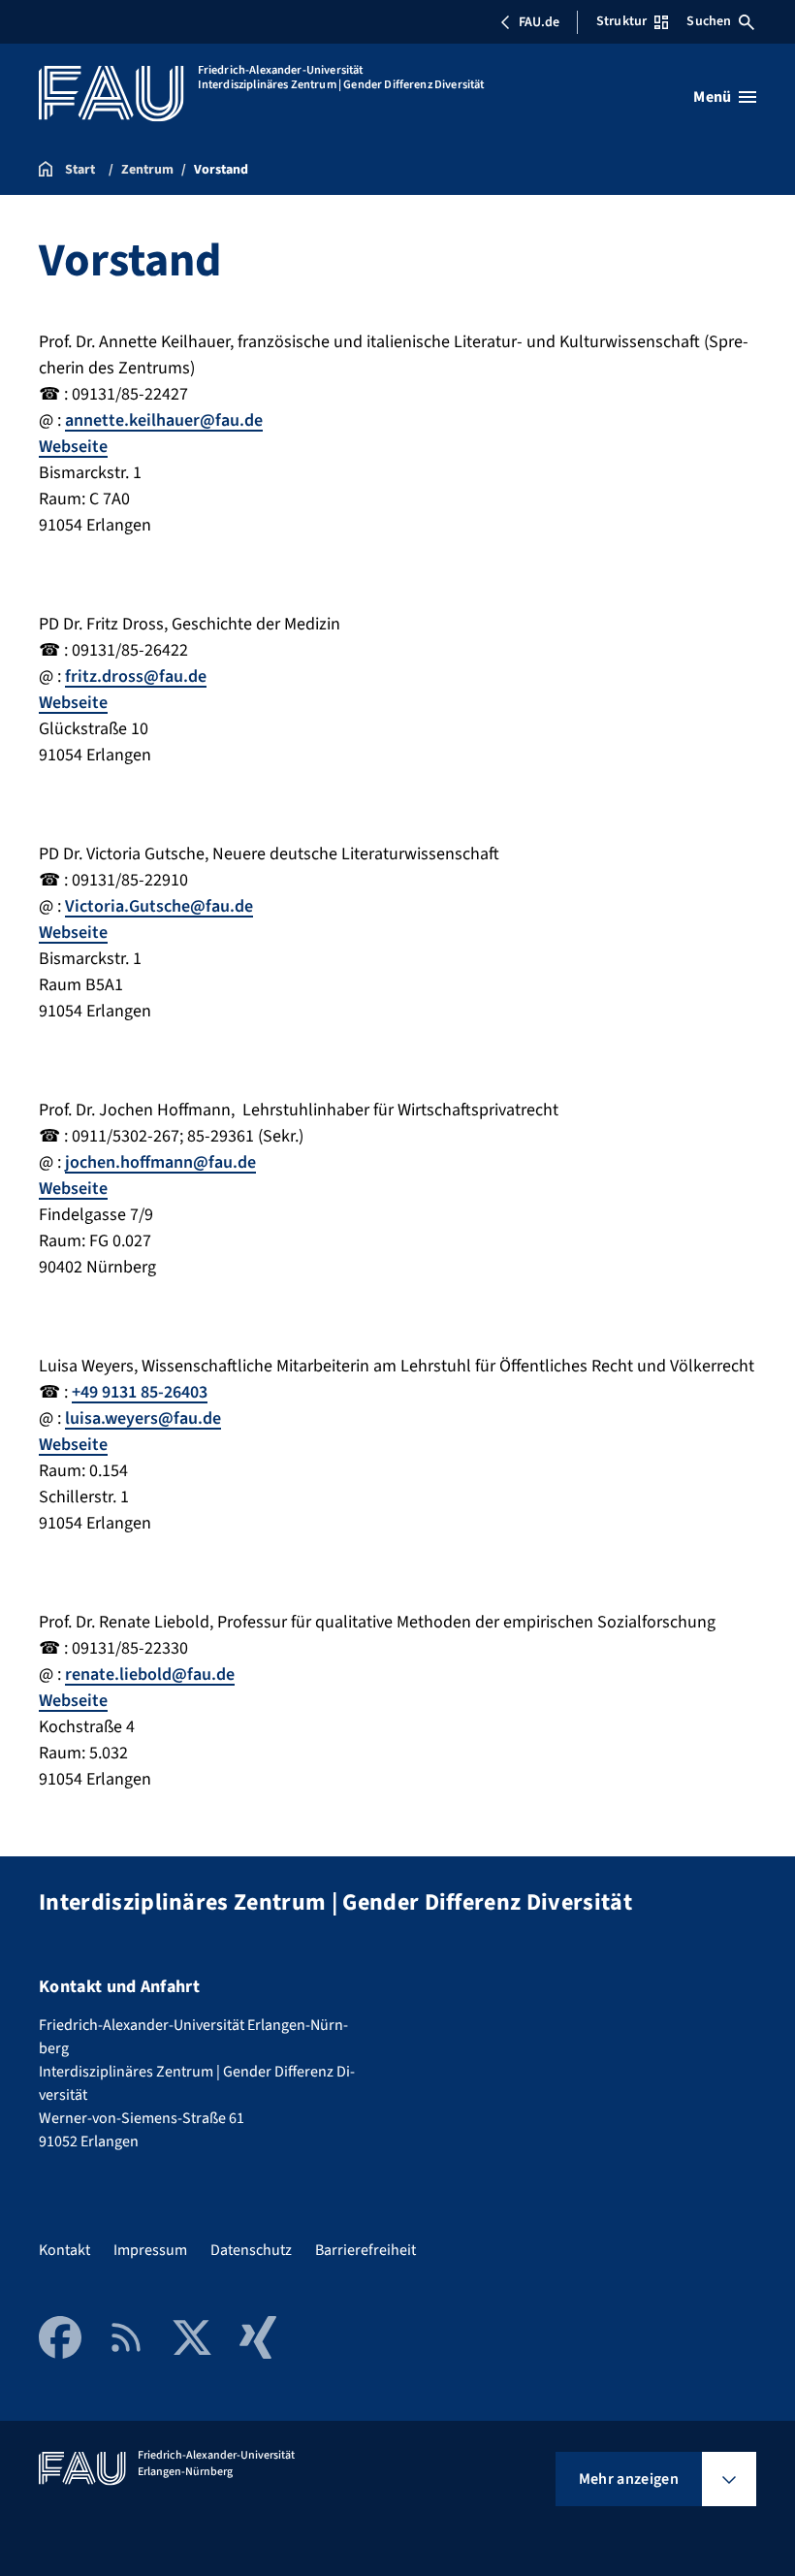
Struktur (621, 21)
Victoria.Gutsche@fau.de (159, 906)
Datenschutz (251, 2250)
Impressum (150, 2250)
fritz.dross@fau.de (136, 676)
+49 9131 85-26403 (140, 1392)
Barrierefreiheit (366, 2250)
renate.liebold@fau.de (150, 1674)
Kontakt (64, 2250)
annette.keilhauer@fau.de (164, 420)
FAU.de (539, 22)
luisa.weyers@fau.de (143, 1418)
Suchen (709, 21)
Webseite (73, 447)
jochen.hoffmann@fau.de (160, 1162)
